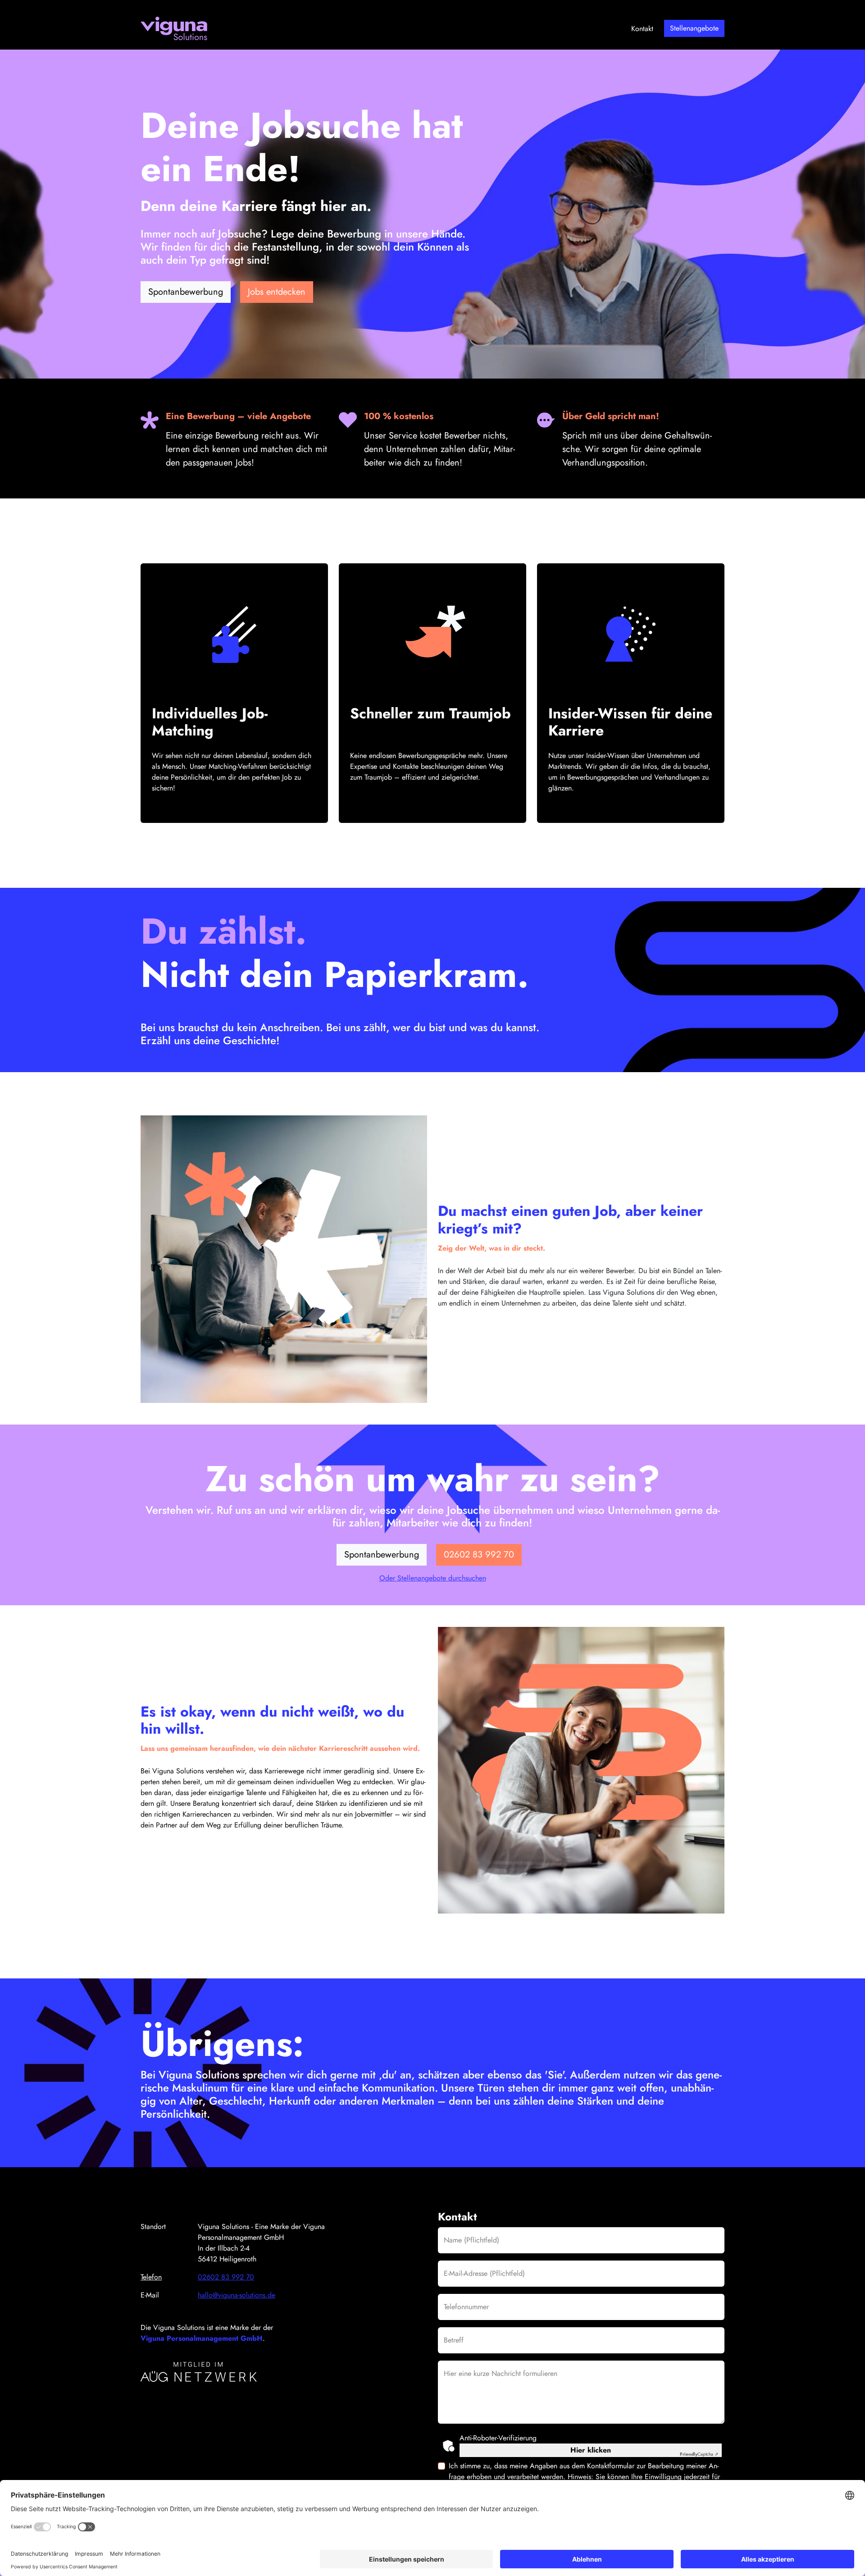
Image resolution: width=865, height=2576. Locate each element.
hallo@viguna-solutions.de (237, 2295)
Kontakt (642, 29)
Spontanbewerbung (186, 292)
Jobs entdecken (277, 292)
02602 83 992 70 (479, 1555)
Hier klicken (591, 2450)
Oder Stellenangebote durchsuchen (433, 1578)
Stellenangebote (694, 28)
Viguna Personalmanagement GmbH (202, 2338)
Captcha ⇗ (699, 2454)
